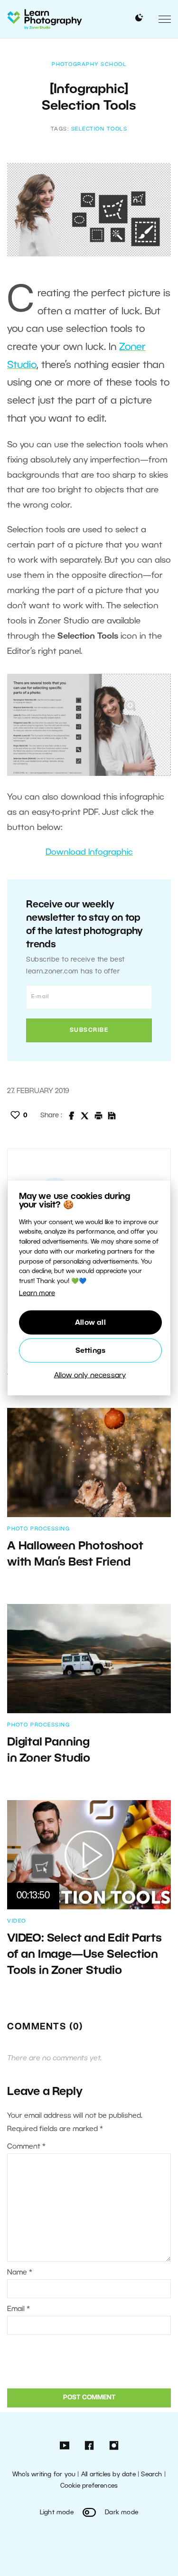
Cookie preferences (89, 2486)
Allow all (90, 1322)
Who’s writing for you (44, 2475)
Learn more (37, 1294)
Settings (91, 1350)
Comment (26, 2147)
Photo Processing (38, 1529)
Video (17, 1921)
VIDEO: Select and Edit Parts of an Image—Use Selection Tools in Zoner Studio (84, 1955)
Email (19, 2309)
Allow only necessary (90, 1375)
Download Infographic (89, 852)
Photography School (89, 65)
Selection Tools (99, 129)
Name (20, 2273)
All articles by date (108, 2475)
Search (151, 2475)
